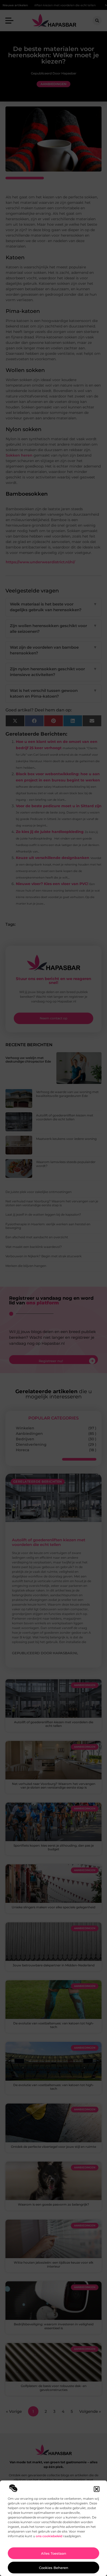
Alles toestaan (54, 2553)
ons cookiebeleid (49, 2536)
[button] (97, 2489)
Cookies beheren (54, 2568)
